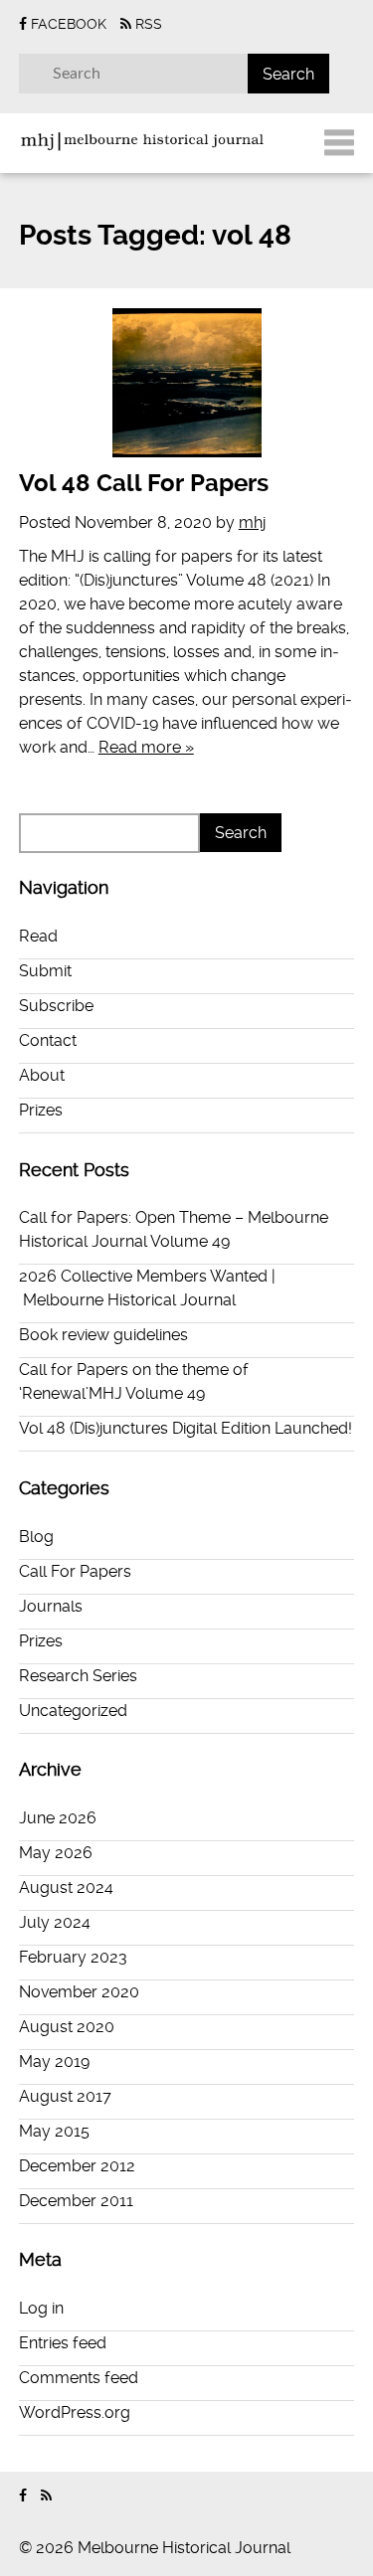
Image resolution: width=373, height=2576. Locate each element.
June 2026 (58, 1818)
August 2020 (67, 2027)
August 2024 (66, 1888)
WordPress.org (75, 2412)
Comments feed (79, 2378)
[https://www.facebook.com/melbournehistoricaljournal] (23, 2496)
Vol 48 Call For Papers (144, 483)
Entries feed (63, 2343)
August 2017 (65, 2096)
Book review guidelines (103, 1335)
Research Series (78, 1676)
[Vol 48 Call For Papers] (187, 383)
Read (38, 936)
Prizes (41, 1110)
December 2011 (76, 2201)
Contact (48, 1040)
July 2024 (55, 1922)
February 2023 (73, 1957)
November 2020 (79, 1992)
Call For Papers (75, 1571)
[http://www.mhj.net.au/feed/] (46, 2496)
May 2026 (56, 1853)
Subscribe (56, 1006)
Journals (51, 1606)
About (42, 1075)
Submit (45, 971)
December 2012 (77, 2166)
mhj (252, 522)
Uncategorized (73, 1711)
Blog (36, 1537)
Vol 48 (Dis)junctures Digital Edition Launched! (186, 1428)
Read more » (146, 747)
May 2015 (54, 2131)
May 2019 (54, 2061)
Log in (41, 2308)
